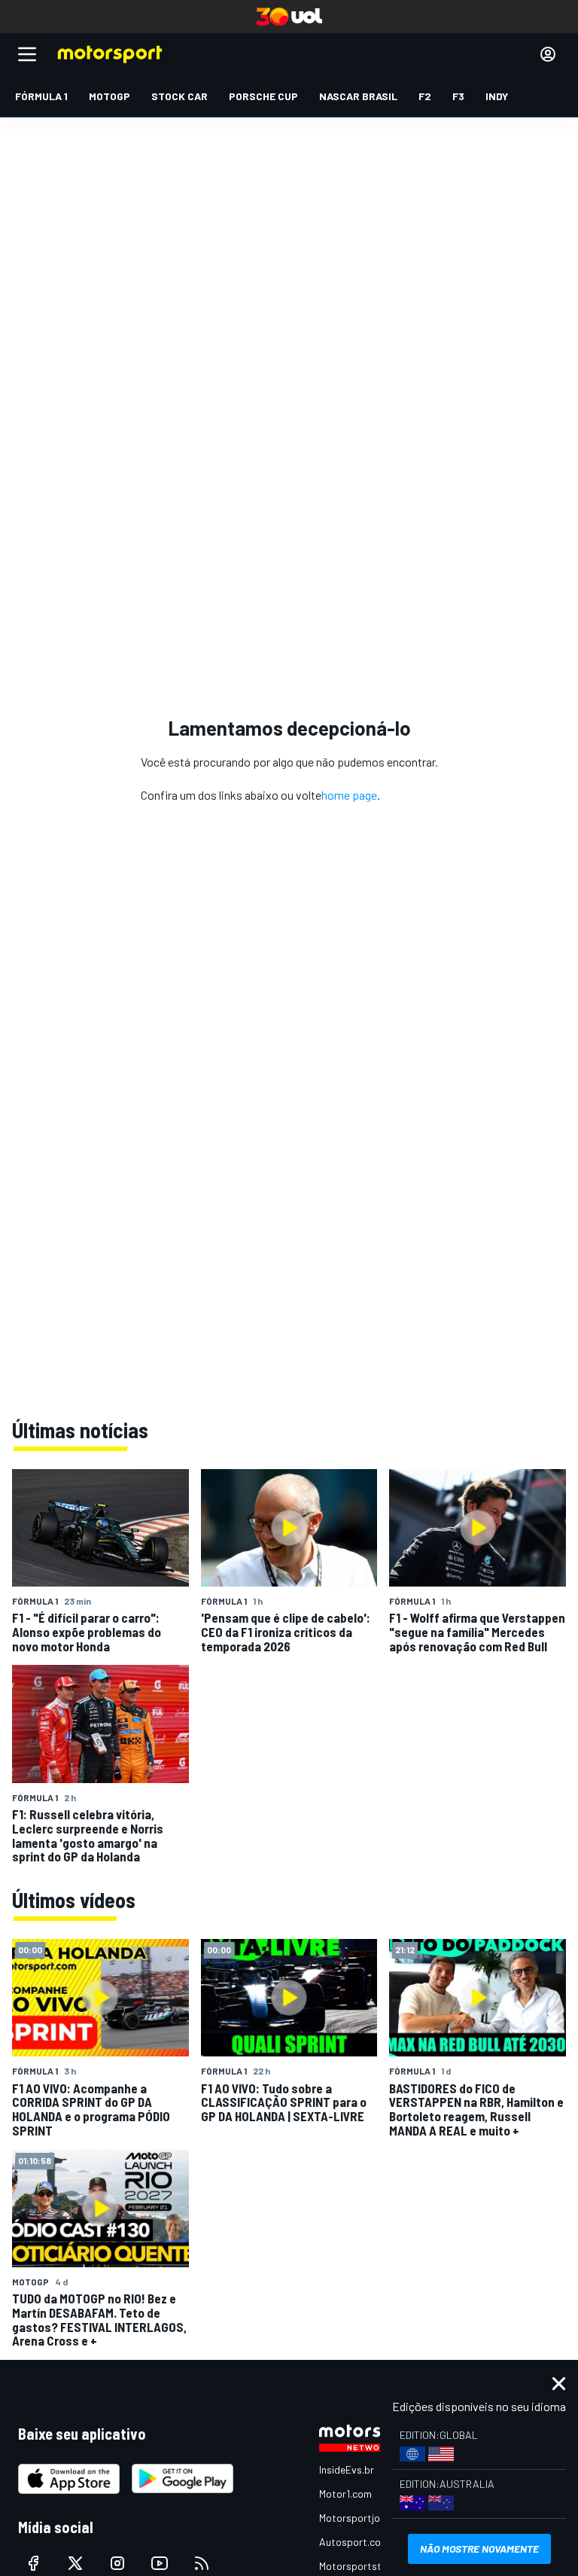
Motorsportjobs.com (366, 2518)
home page (349, 795)
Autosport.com (354, 2542)
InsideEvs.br (347, 2469)
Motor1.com (345, 2494)
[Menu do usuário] (548, 54)
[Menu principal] (27, 54)
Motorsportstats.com (369, 2566)
